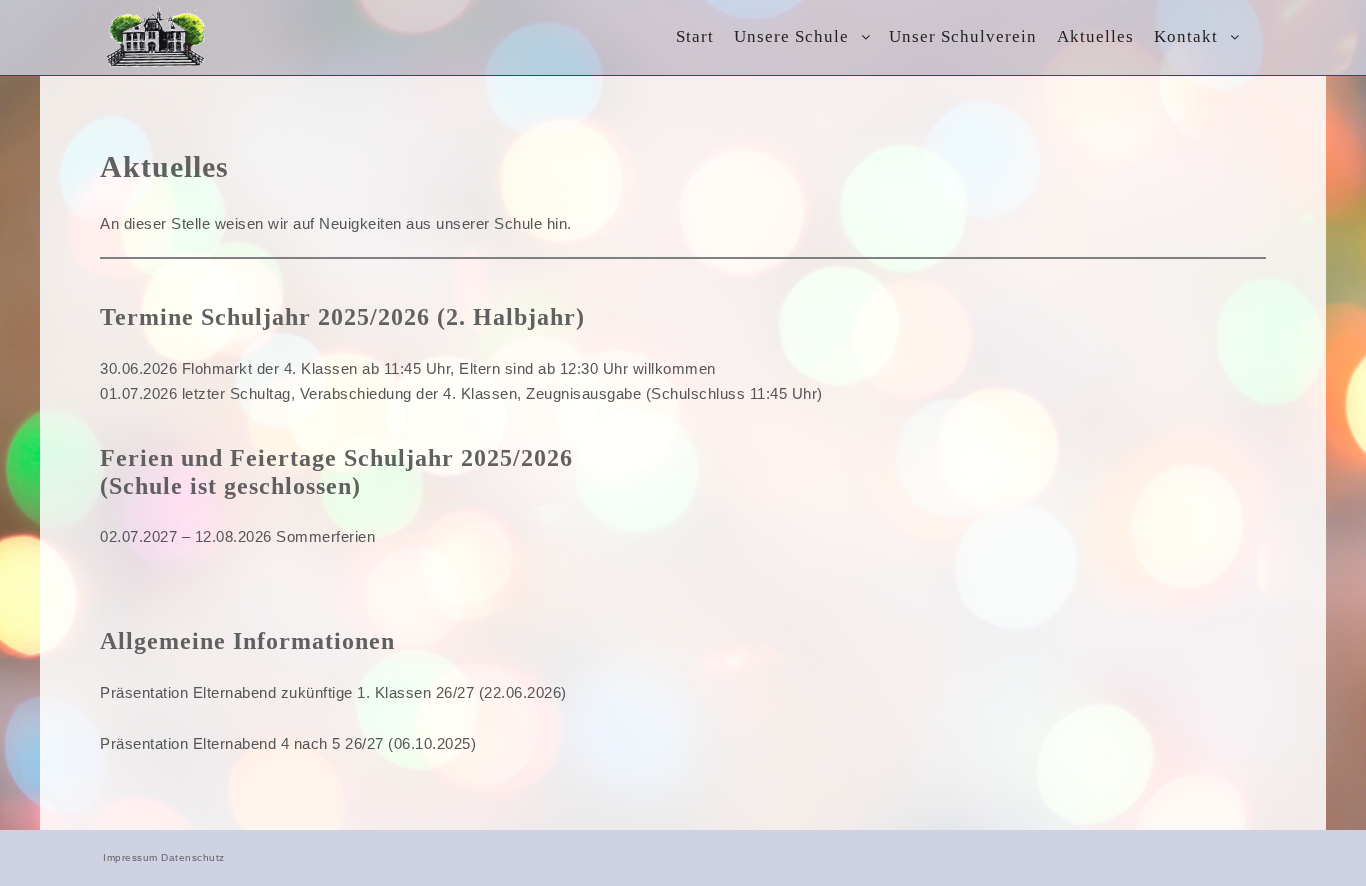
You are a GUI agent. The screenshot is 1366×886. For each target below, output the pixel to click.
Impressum (130, 857)
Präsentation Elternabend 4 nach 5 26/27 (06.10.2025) (288, 743)
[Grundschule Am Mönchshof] (156, 37)
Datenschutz (193, 857)
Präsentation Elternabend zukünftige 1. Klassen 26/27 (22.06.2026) (333, 692)
